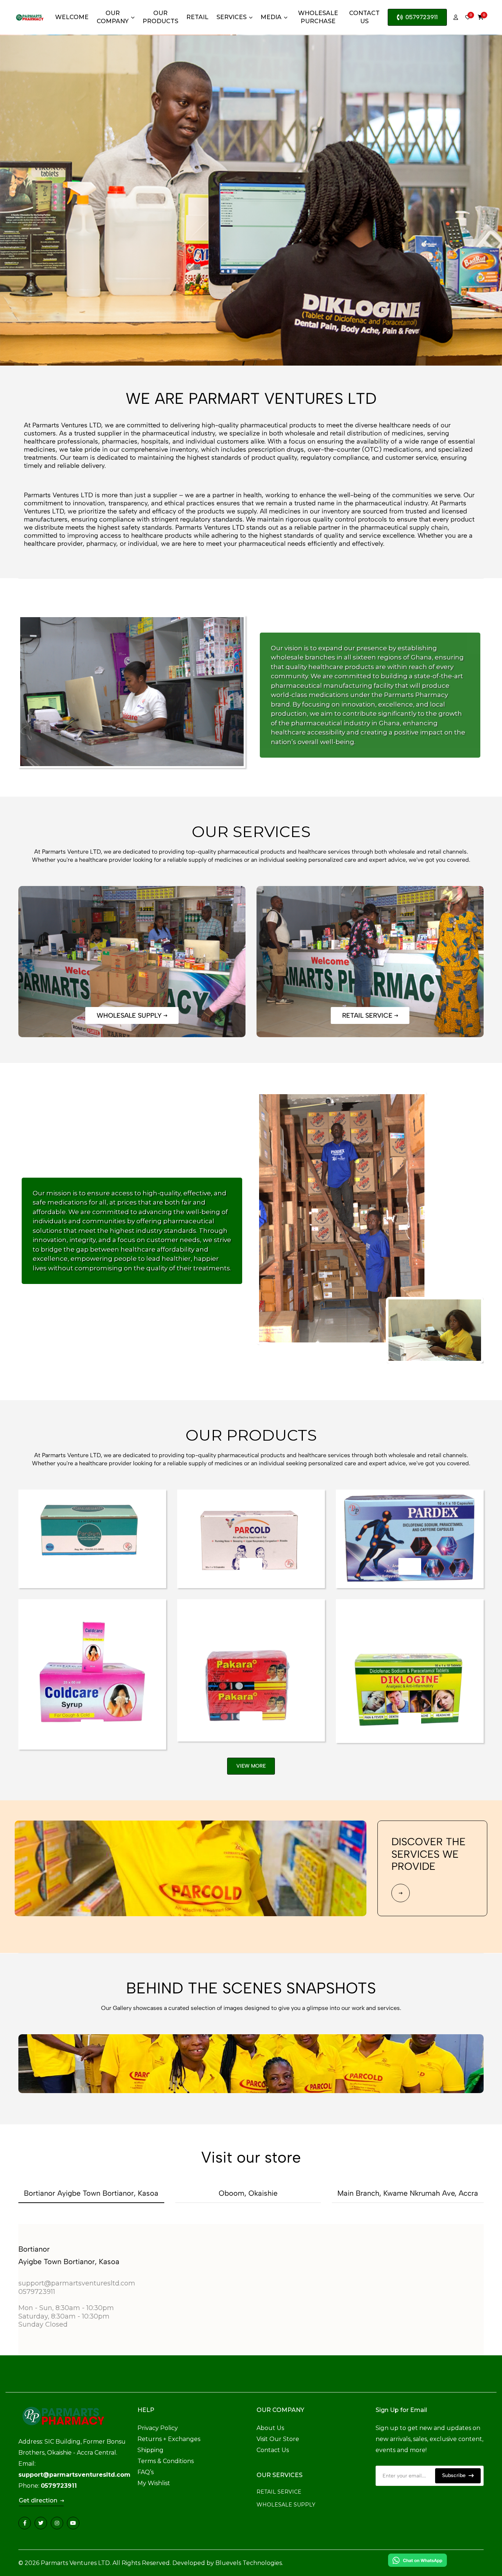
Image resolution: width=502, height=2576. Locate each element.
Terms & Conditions (166, 2461)
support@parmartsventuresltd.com (74, 2475)
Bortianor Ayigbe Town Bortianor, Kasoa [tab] (91, 2193)
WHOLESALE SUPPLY (286, 2505)
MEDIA (271, 17)
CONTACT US (364, 17)
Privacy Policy (158, 2428)
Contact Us (273, 2450)
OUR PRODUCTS (160, 17)
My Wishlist (154, 2483)
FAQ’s (146, 2472)
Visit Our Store (278, 2439)
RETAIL (197, 17)
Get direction (40, 2501)
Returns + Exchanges (169, 2439)
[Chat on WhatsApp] (417, 2560)
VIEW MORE (251, 1766)
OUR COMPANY (113, 17)
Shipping (150, 2450)
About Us (270, 2428)
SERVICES (232, 17)
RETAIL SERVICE (279, 2492)
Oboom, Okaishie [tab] (248, 2193)
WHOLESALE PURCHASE (318, 17)
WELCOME (72, 17)
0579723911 (422, 17)
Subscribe (455, 2475)
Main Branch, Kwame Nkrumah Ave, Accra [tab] (408, 2193)
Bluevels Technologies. (249, 2563)
